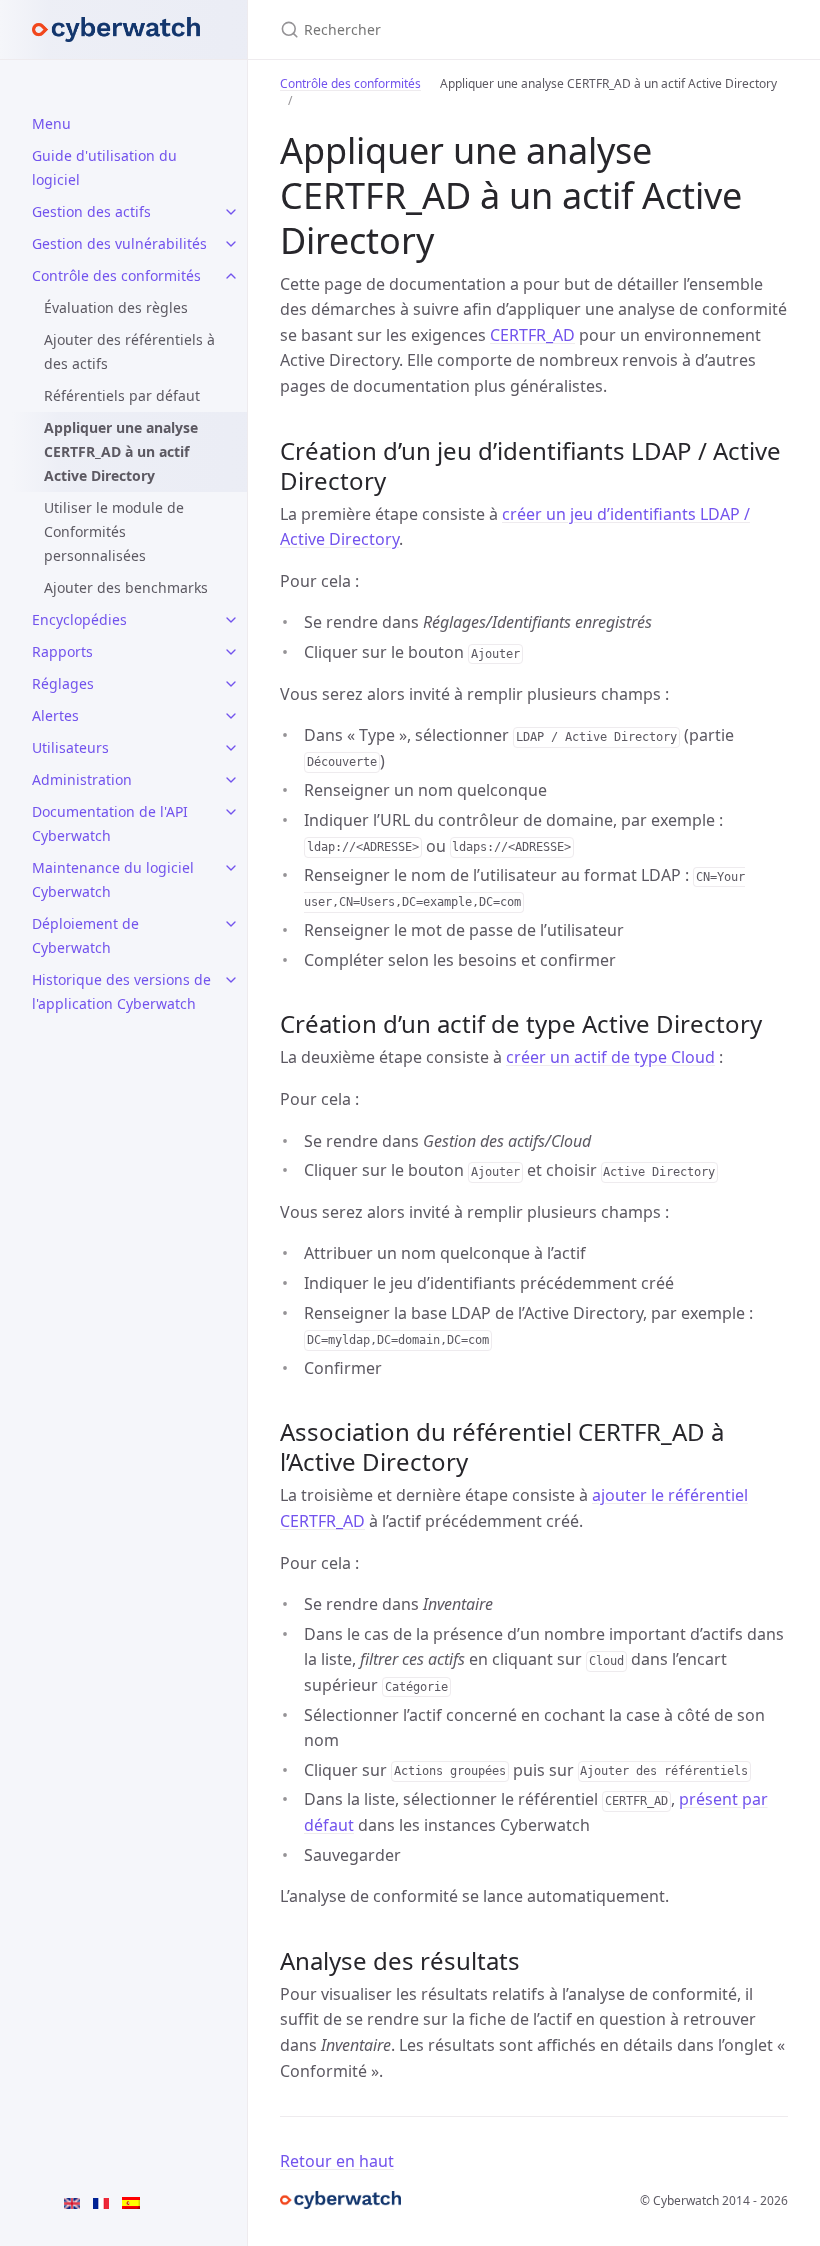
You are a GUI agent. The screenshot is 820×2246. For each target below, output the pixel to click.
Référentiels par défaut (122, 395)
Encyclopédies (79, 619)
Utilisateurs (70, 747)
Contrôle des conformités (116, 275)
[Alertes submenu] (231, 716)
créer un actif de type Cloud (610, 1057)
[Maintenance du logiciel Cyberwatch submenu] (231, 868)
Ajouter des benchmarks (126, 587)
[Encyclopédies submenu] (231, 620)
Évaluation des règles (116, 307)
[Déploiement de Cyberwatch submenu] (231, 924)
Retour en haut (337, 2161)
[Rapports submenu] (231, 652)
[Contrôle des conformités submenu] (231, 276)
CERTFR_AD (532, 335)
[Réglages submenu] (231, 684)
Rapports (62, 651)
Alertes (55, 715)
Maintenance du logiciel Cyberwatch (113, 879)
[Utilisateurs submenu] (231, 748)
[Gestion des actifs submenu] (231, 212)
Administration (82, 779)
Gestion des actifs (91, 211)
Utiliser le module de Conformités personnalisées (114, 531)
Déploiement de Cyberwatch (85, 935)
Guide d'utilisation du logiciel (104, 167)
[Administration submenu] (231, 780)
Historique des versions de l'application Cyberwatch (121, 991)
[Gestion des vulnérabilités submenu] (231, 244)
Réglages (63, 683)
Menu (51, 123)
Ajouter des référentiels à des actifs (129, 351)
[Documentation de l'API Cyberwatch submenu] (231, 812)
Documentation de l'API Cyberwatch (110, 823)
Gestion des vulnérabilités (119, 243)
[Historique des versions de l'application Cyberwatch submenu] (231, 980)
